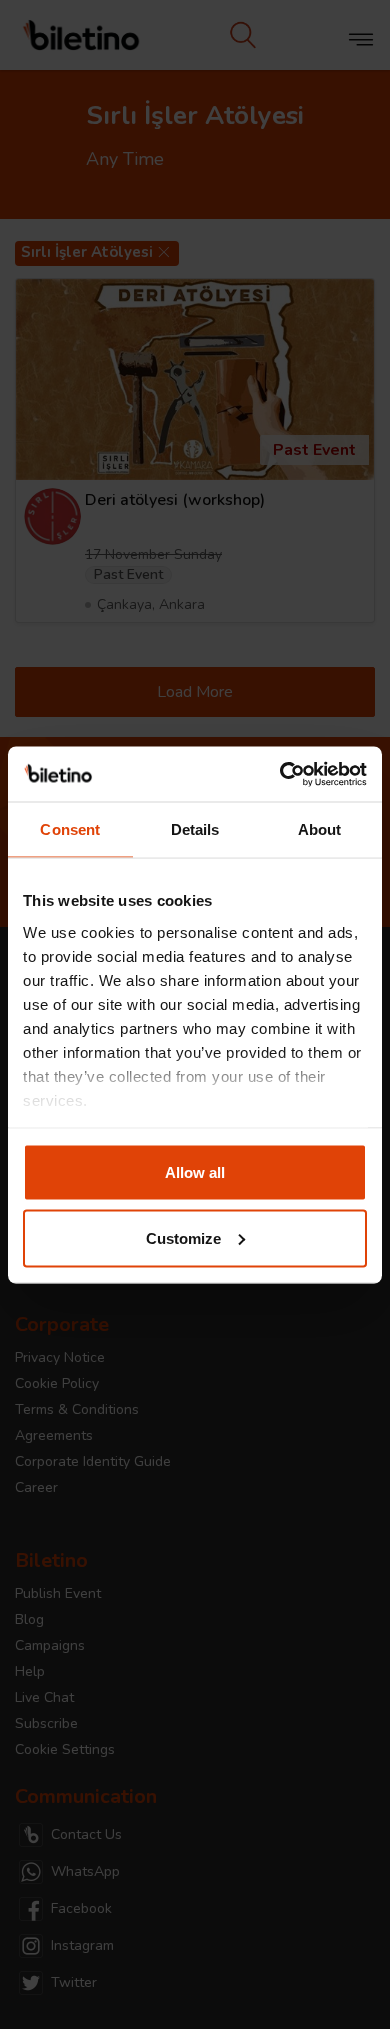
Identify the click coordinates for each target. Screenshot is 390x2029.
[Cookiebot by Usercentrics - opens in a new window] (280, 774)
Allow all (195, 1172)
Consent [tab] (70, 829)
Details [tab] (195, 829)
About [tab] (320, 829)
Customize (183, 1237)
